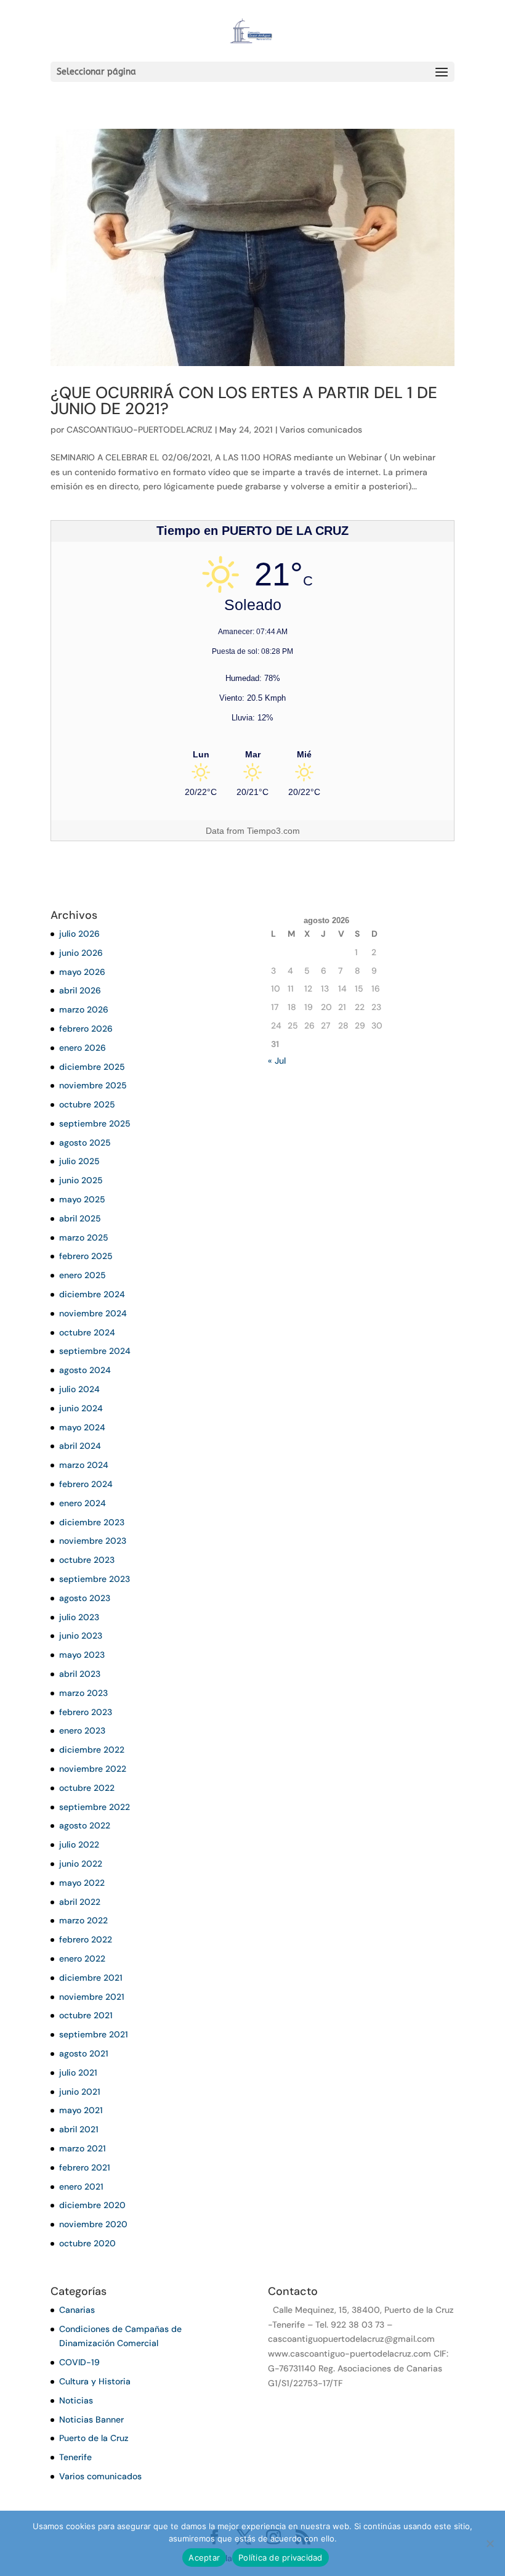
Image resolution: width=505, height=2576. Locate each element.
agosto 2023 (85, 1598)
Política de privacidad (281, 2558)
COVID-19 (79, 2362)
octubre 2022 (87, 1788)
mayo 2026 (82, 972)
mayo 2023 (82, 1655)
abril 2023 (80, 1674)
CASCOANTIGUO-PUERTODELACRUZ (139, 430)
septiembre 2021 (94, 2034)
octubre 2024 (87, 1332)
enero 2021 (81, 2187)
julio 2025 (79, 1161)
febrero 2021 (85, 2167)
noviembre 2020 (93, 2224)
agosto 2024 (85, 1370)
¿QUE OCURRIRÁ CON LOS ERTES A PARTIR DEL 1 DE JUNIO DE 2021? (244, 401)
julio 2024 (79, 1389)
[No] (490, 2543)
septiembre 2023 (95, 1579)
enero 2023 (82, 1730)
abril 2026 (80, 990)
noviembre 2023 (93, 1541)
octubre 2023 (87, 1560)
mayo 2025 (82, 1199)
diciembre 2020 (92, 2205)
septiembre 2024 (95, 1351)
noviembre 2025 (93, 1085)
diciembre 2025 (92, 1067)
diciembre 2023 (92, 1522)
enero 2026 (83, 1048)
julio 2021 (78, 2073)
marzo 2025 (84, 1237)
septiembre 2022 (95, 1807)
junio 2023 (81, 1636)
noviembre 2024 (93, 1313)
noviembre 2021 (92, 1997)
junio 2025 (81, 1180)
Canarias (77, 2310)
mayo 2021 (81, 2110)
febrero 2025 (86, 1256)
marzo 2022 (83, 1920)
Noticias (76, 2400)
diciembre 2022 (92, 1750)
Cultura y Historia (95, 2381)
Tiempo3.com (273, 831)
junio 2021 (80, 2092)
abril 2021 (79, 2129)
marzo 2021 (83, 2148)
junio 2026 (81, 953)
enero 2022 (82, 1958)
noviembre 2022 (93, 1769)
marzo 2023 (83, 1693)
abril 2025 (80, 1218)
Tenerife (75, 2457)
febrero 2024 (86, 1484)
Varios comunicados (321, 430)
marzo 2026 (84, 1009)
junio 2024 (81, 1408)
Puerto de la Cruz (94, 2438)
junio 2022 (81, 1864)
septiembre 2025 (95, 1123)
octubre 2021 (86, 2015)
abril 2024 (80, 1446)
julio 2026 (79, 934)
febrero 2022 (86, 1939)
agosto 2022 (85, 1825)
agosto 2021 (84, 2053)
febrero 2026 (86, 1029)
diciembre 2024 (92, 1294)
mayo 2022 (82, 1883)
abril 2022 (80, 1902)
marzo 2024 (84, 1465)
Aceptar (204, 2558)
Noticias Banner (91, 2419)
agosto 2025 (85, 1143)
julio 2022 (79, 1844)
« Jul (277, 1061)
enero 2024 (83, 1503)
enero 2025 (83, 1275)
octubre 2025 (87, 1104)
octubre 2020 (87, 2243)
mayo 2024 (82, 1427)
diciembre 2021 (91, 1978)
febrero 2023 (86, 1712)
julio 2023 (79, 1617)
